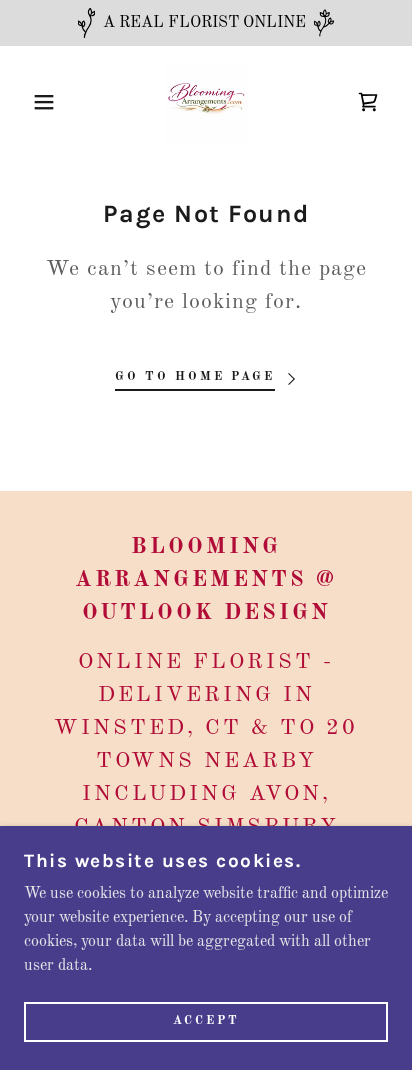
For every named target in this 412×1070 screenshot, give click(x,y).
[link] (206, 102)
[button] (31, 102)
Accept (206, 1022)
